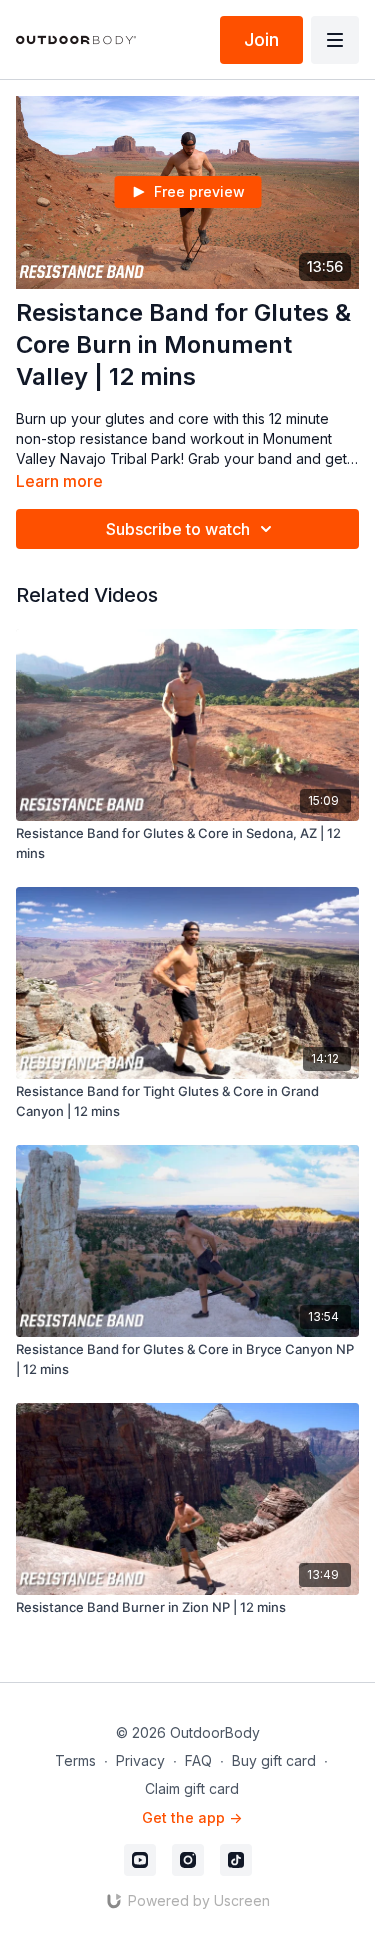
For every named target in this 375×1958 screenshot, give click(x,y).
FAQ (198, 1760)
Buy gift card (274, 1760)
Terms (75, 1760)
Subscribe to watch (178, 529)
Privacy (140, 1760)
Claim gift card (192, 1788)
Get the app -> (192, 1817)
